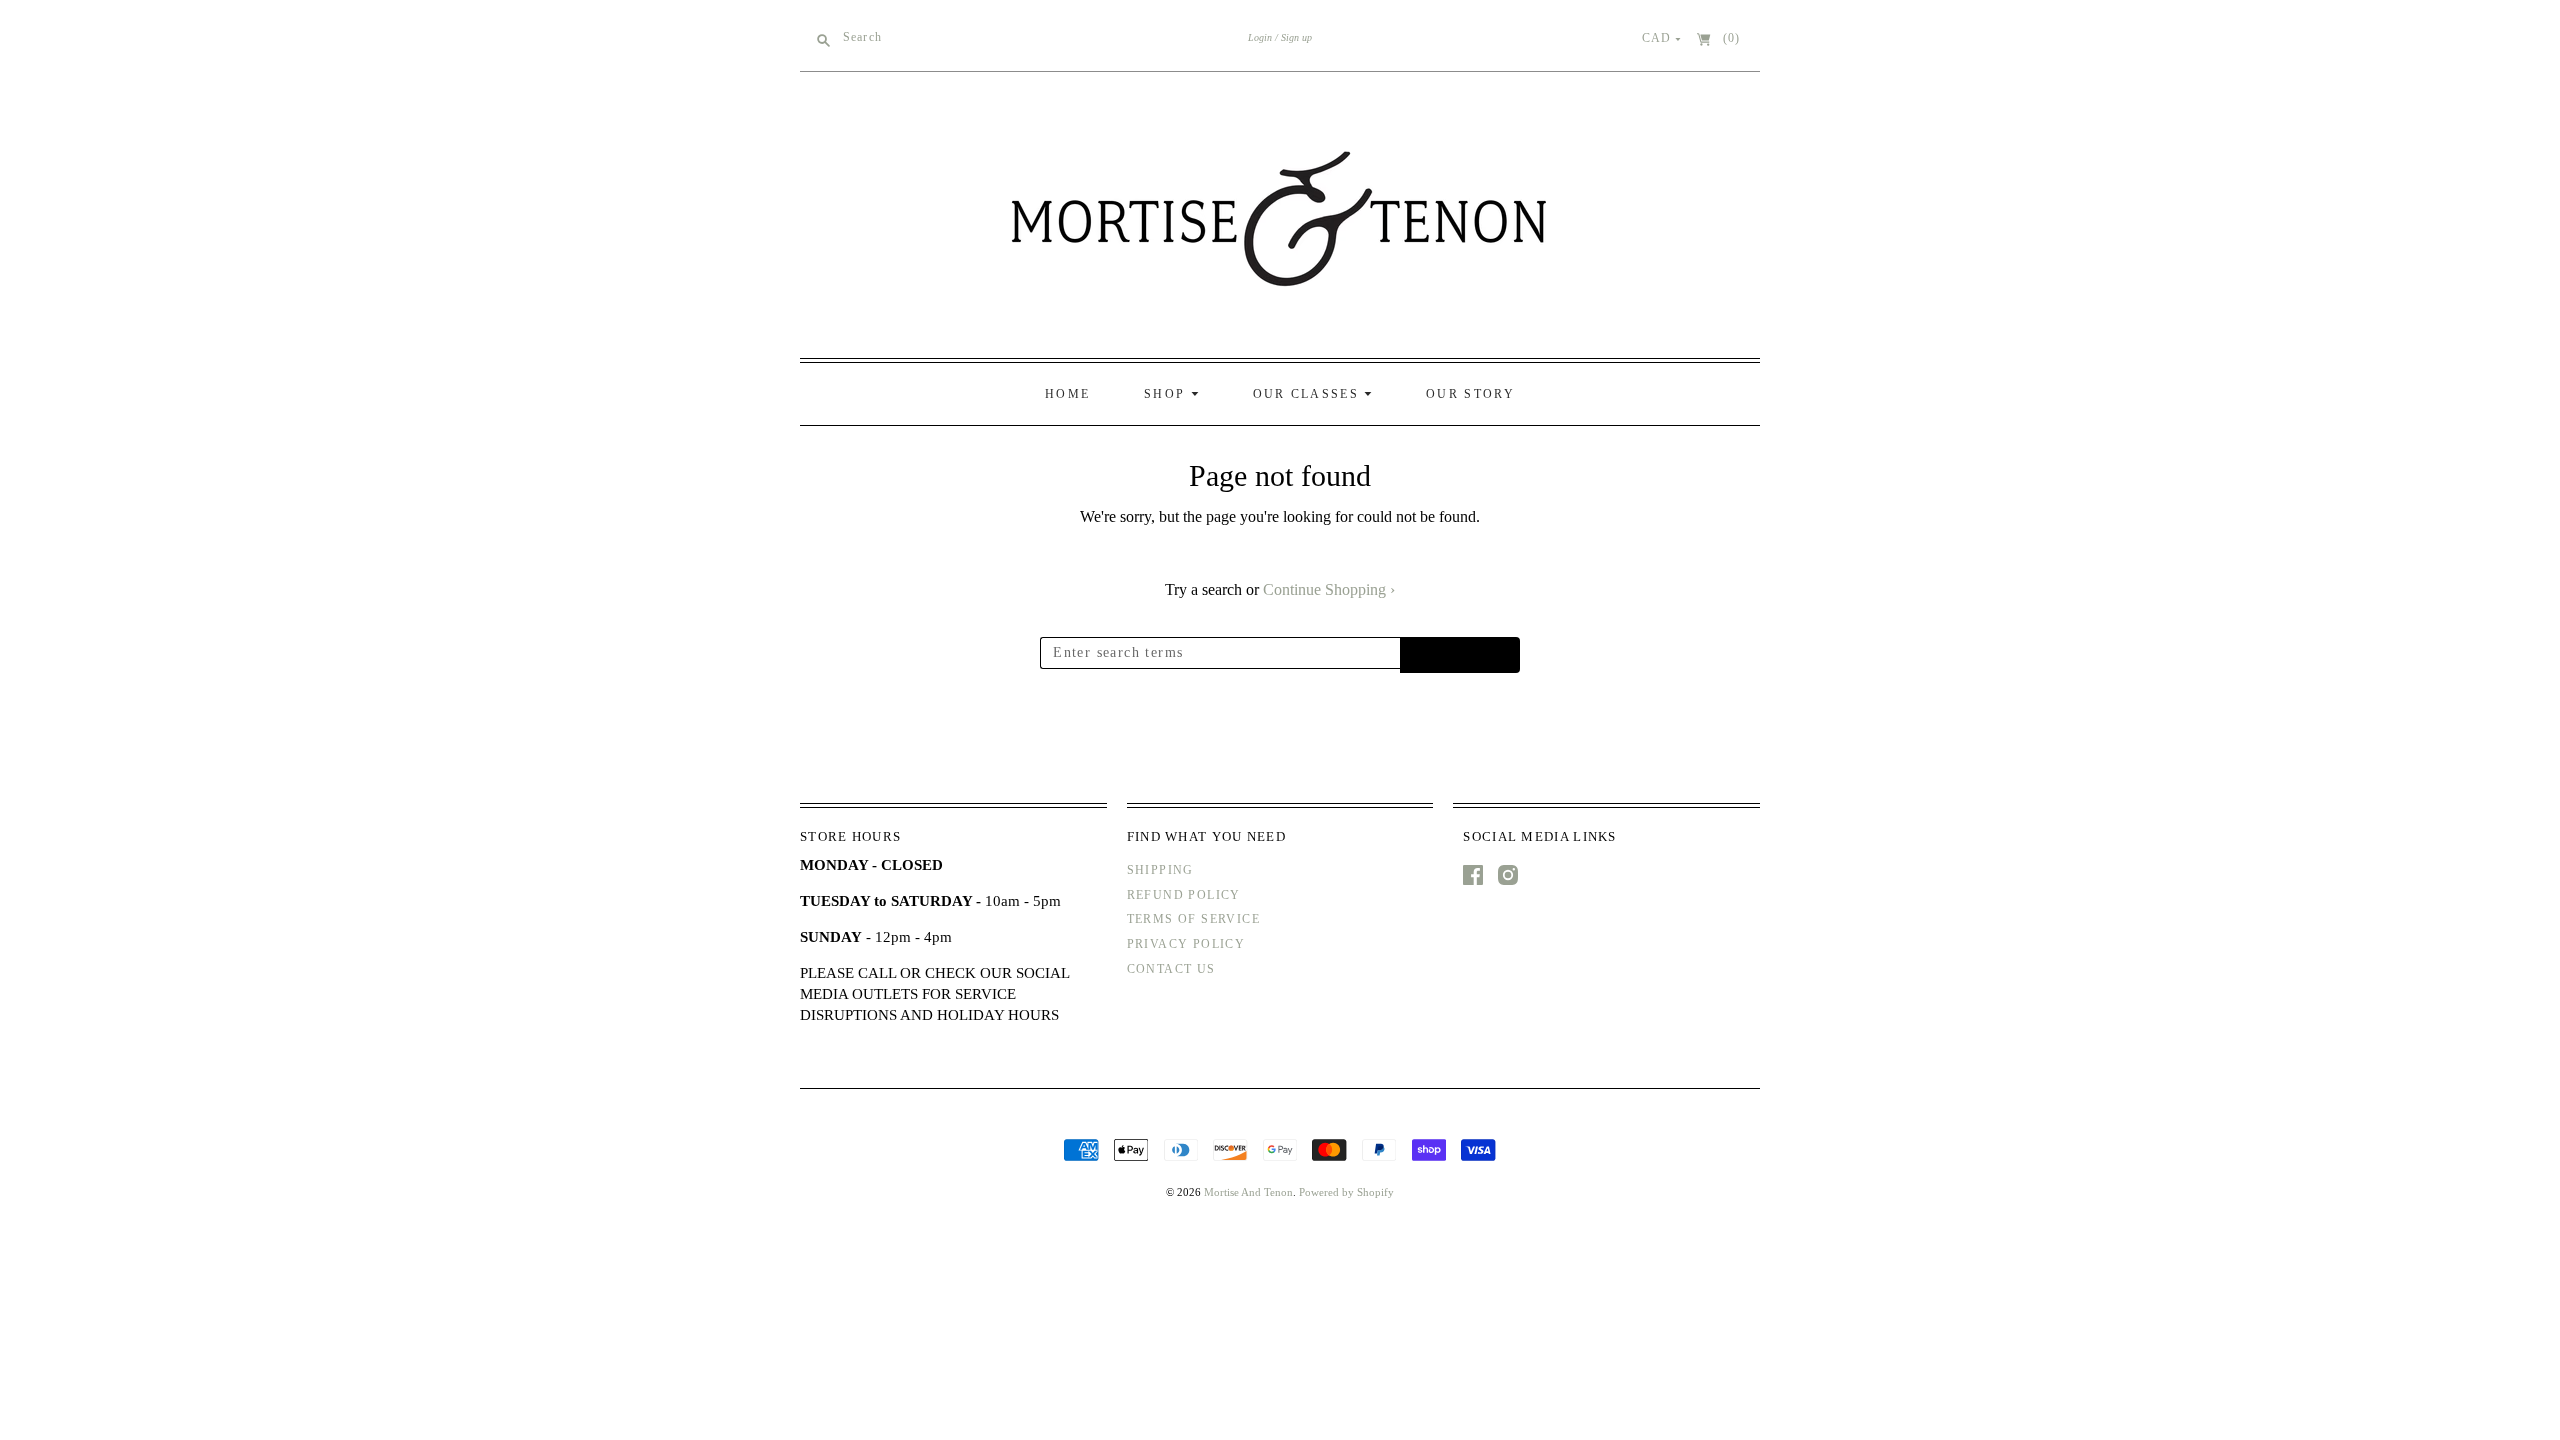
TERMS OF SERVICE (1193, 919)
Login (1260, 37)
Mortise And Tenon (1248, 1192)
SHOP (1167, 394)
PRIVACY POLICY (1186, 944)
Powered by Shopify (1346, 1192)
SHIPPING (1160, 870)
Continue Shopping (1329, 589)
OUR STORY (1470, 394)
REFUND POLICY (1184, 895)
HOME (1067, 394)
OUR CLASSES (1309, 394)
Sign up (1296, 37)
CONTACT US (1171, 969)
